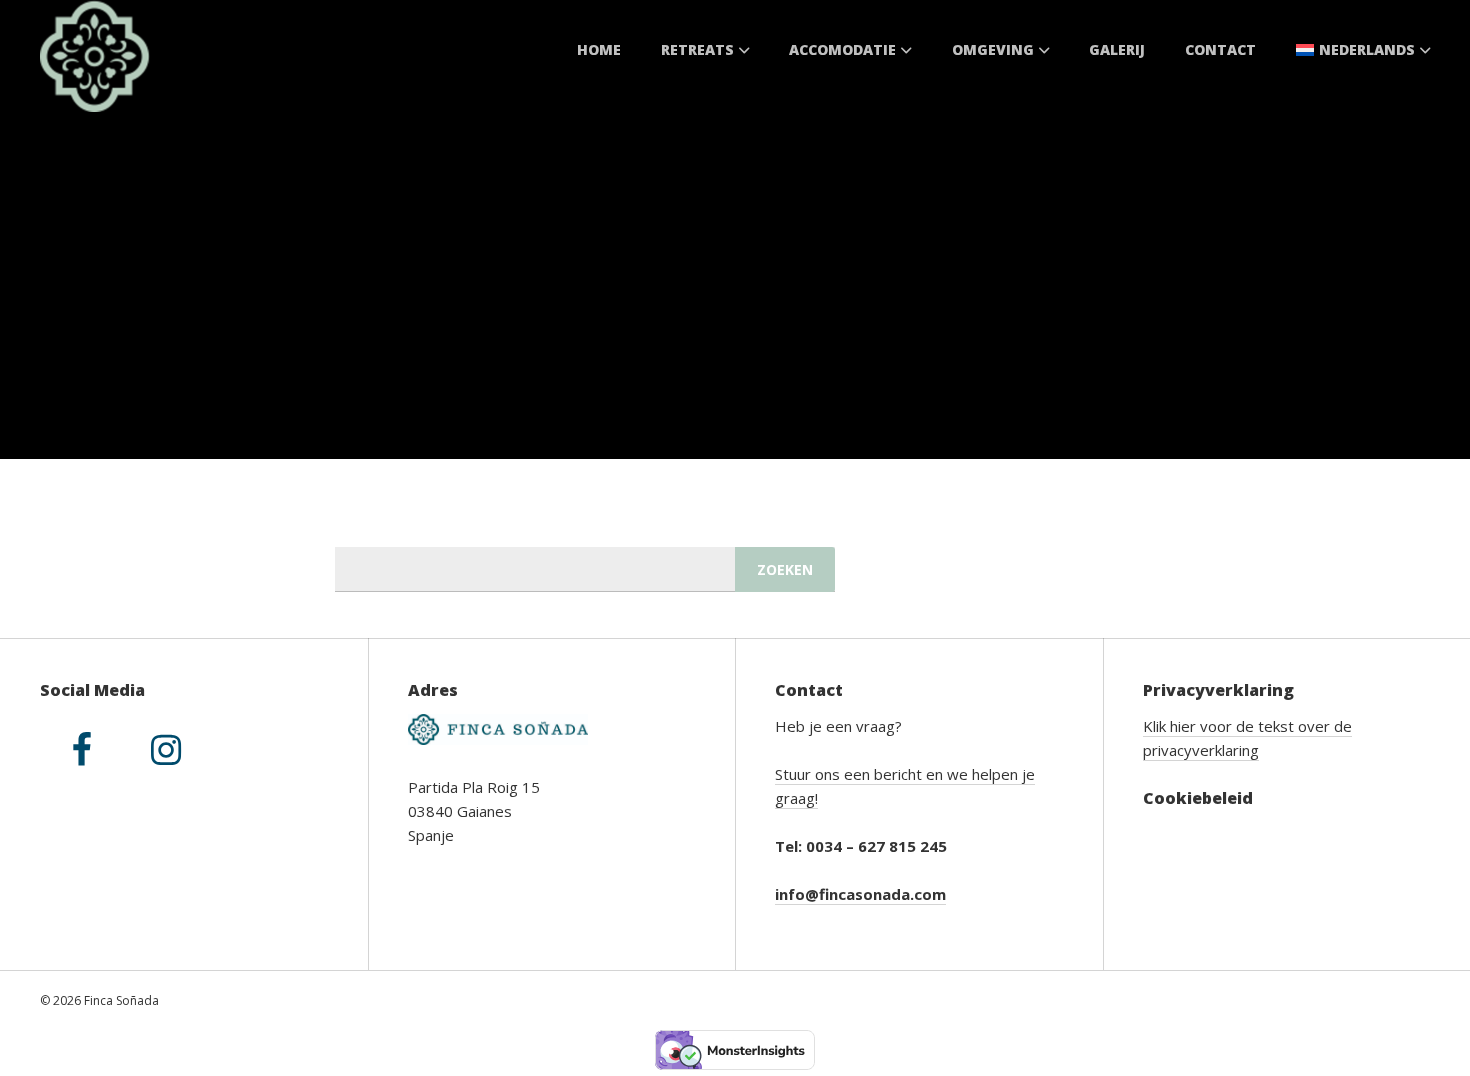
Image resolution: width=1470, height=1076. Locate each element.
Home (599, 49)
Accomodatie (842, 49)
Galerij (1117, 49)
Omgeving (993, 49)
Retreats (697, 49)
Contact (1220, 49)
